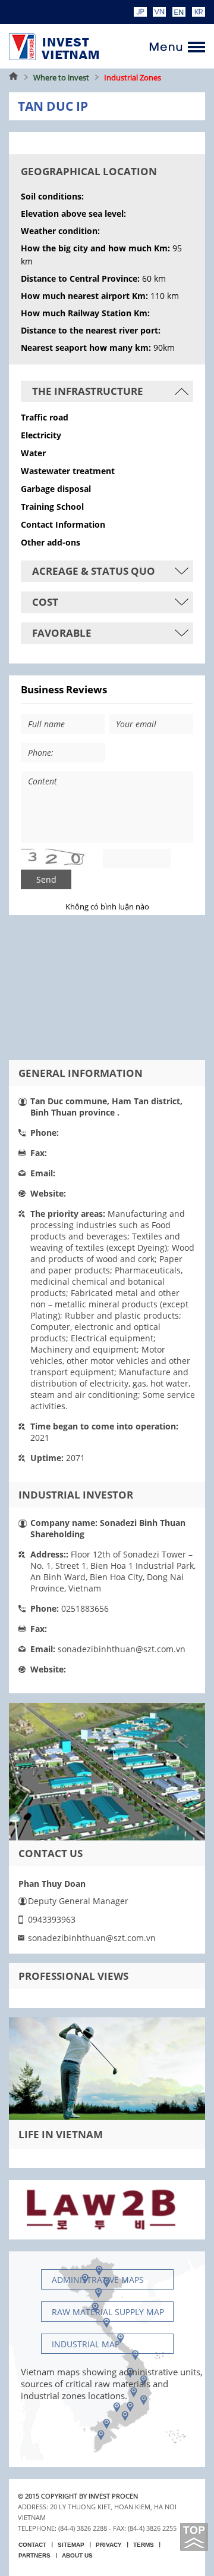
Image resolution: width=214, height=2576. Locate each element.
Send (46, 879)
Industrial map (86, 2344)
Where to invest (61, 77)
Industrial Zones (133, 77)
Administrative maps (98, 2280)
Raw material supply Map (108, 2312)
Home (14, 77)
